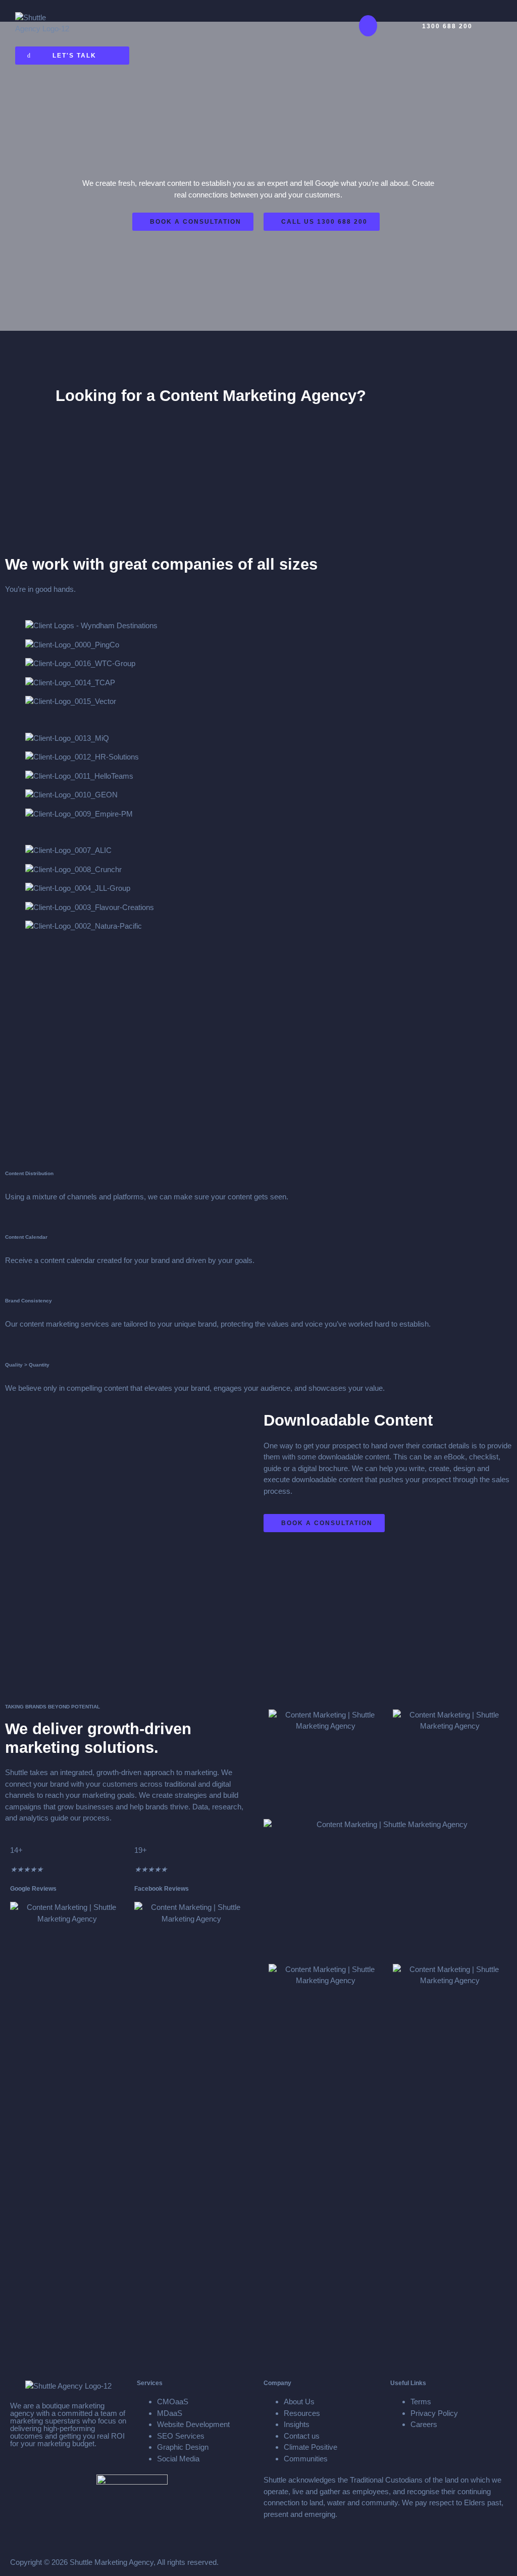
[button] (368, 26)
